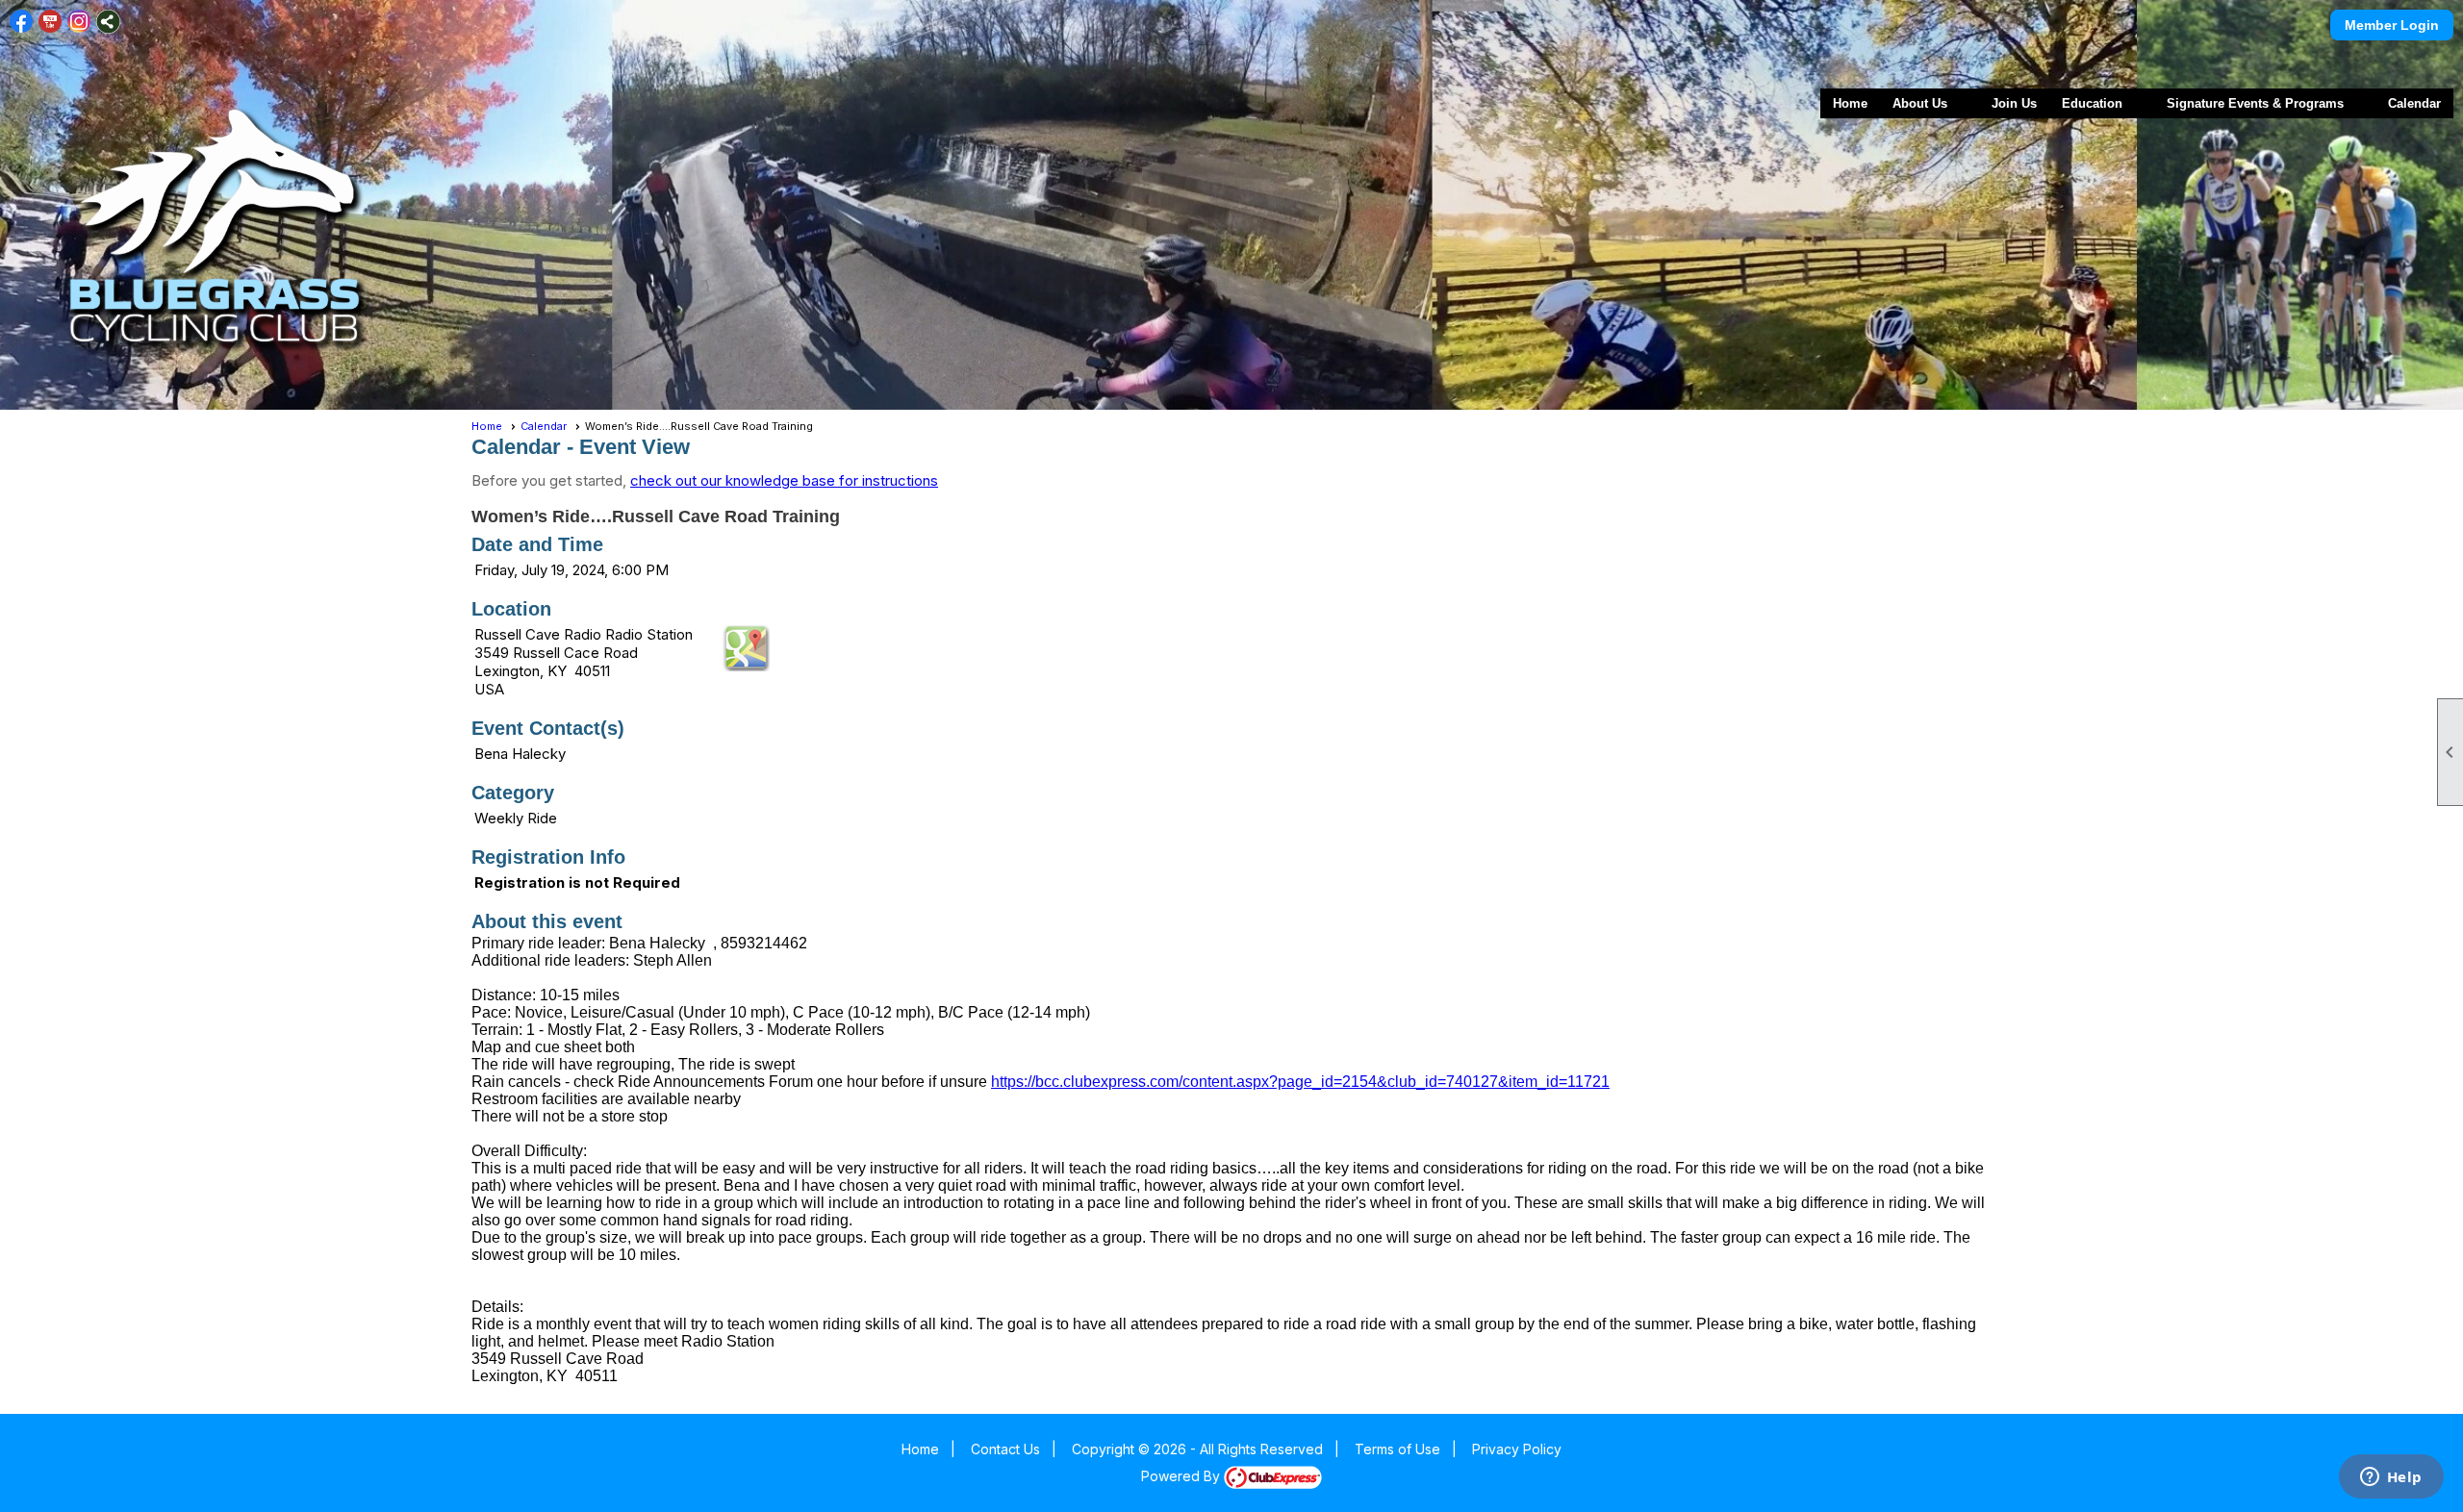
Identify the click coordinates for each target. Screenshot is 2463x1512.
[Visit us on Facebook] (22, 22)
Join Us (2014, 103)
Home (1850, 103)
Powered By (1182, 1476)
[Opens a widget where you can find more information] (2391, 1478)
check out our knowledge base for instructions (784, 480)
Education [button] (2092, 103)
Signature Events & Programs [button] (2255, 103)
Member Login (2392, 25)
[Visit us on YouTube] (51, 22)
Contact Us (1005, 1449)
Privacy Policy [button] (1517, 1449)
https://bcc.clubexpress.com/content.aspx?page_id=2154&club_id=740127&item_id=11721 (1300, 1082)
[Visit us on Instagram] (79, 22)
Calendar (2414, 103)
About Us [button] (1920, 103)
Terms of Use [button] (1397, 1449)
